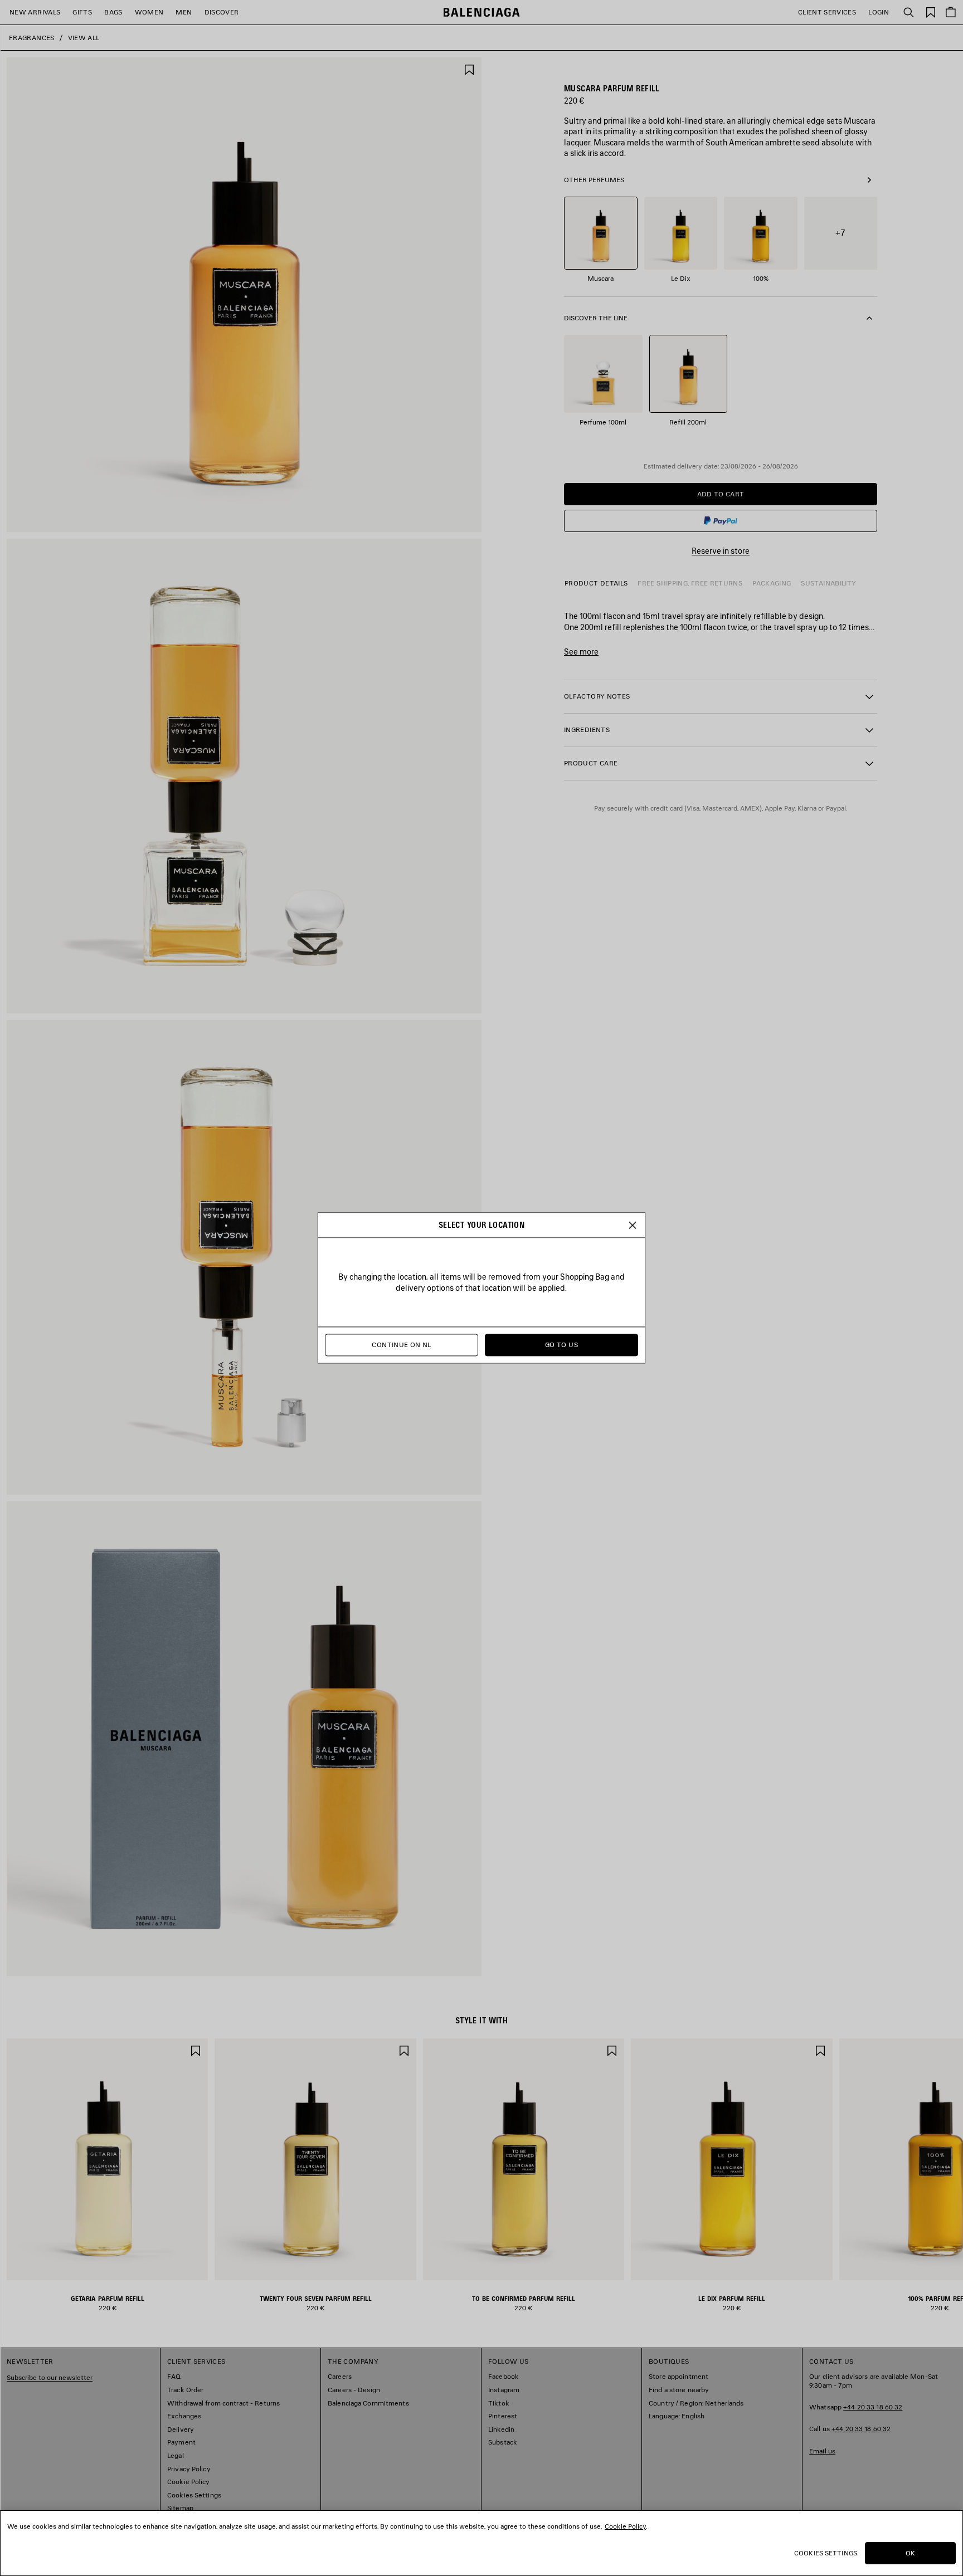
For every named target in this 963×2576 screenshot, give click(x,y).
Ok (910, 2553)
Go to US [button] (561, 1345)
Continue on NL (401, 1345)
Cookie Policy (625, 2526)
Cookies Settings (826, 2553)
